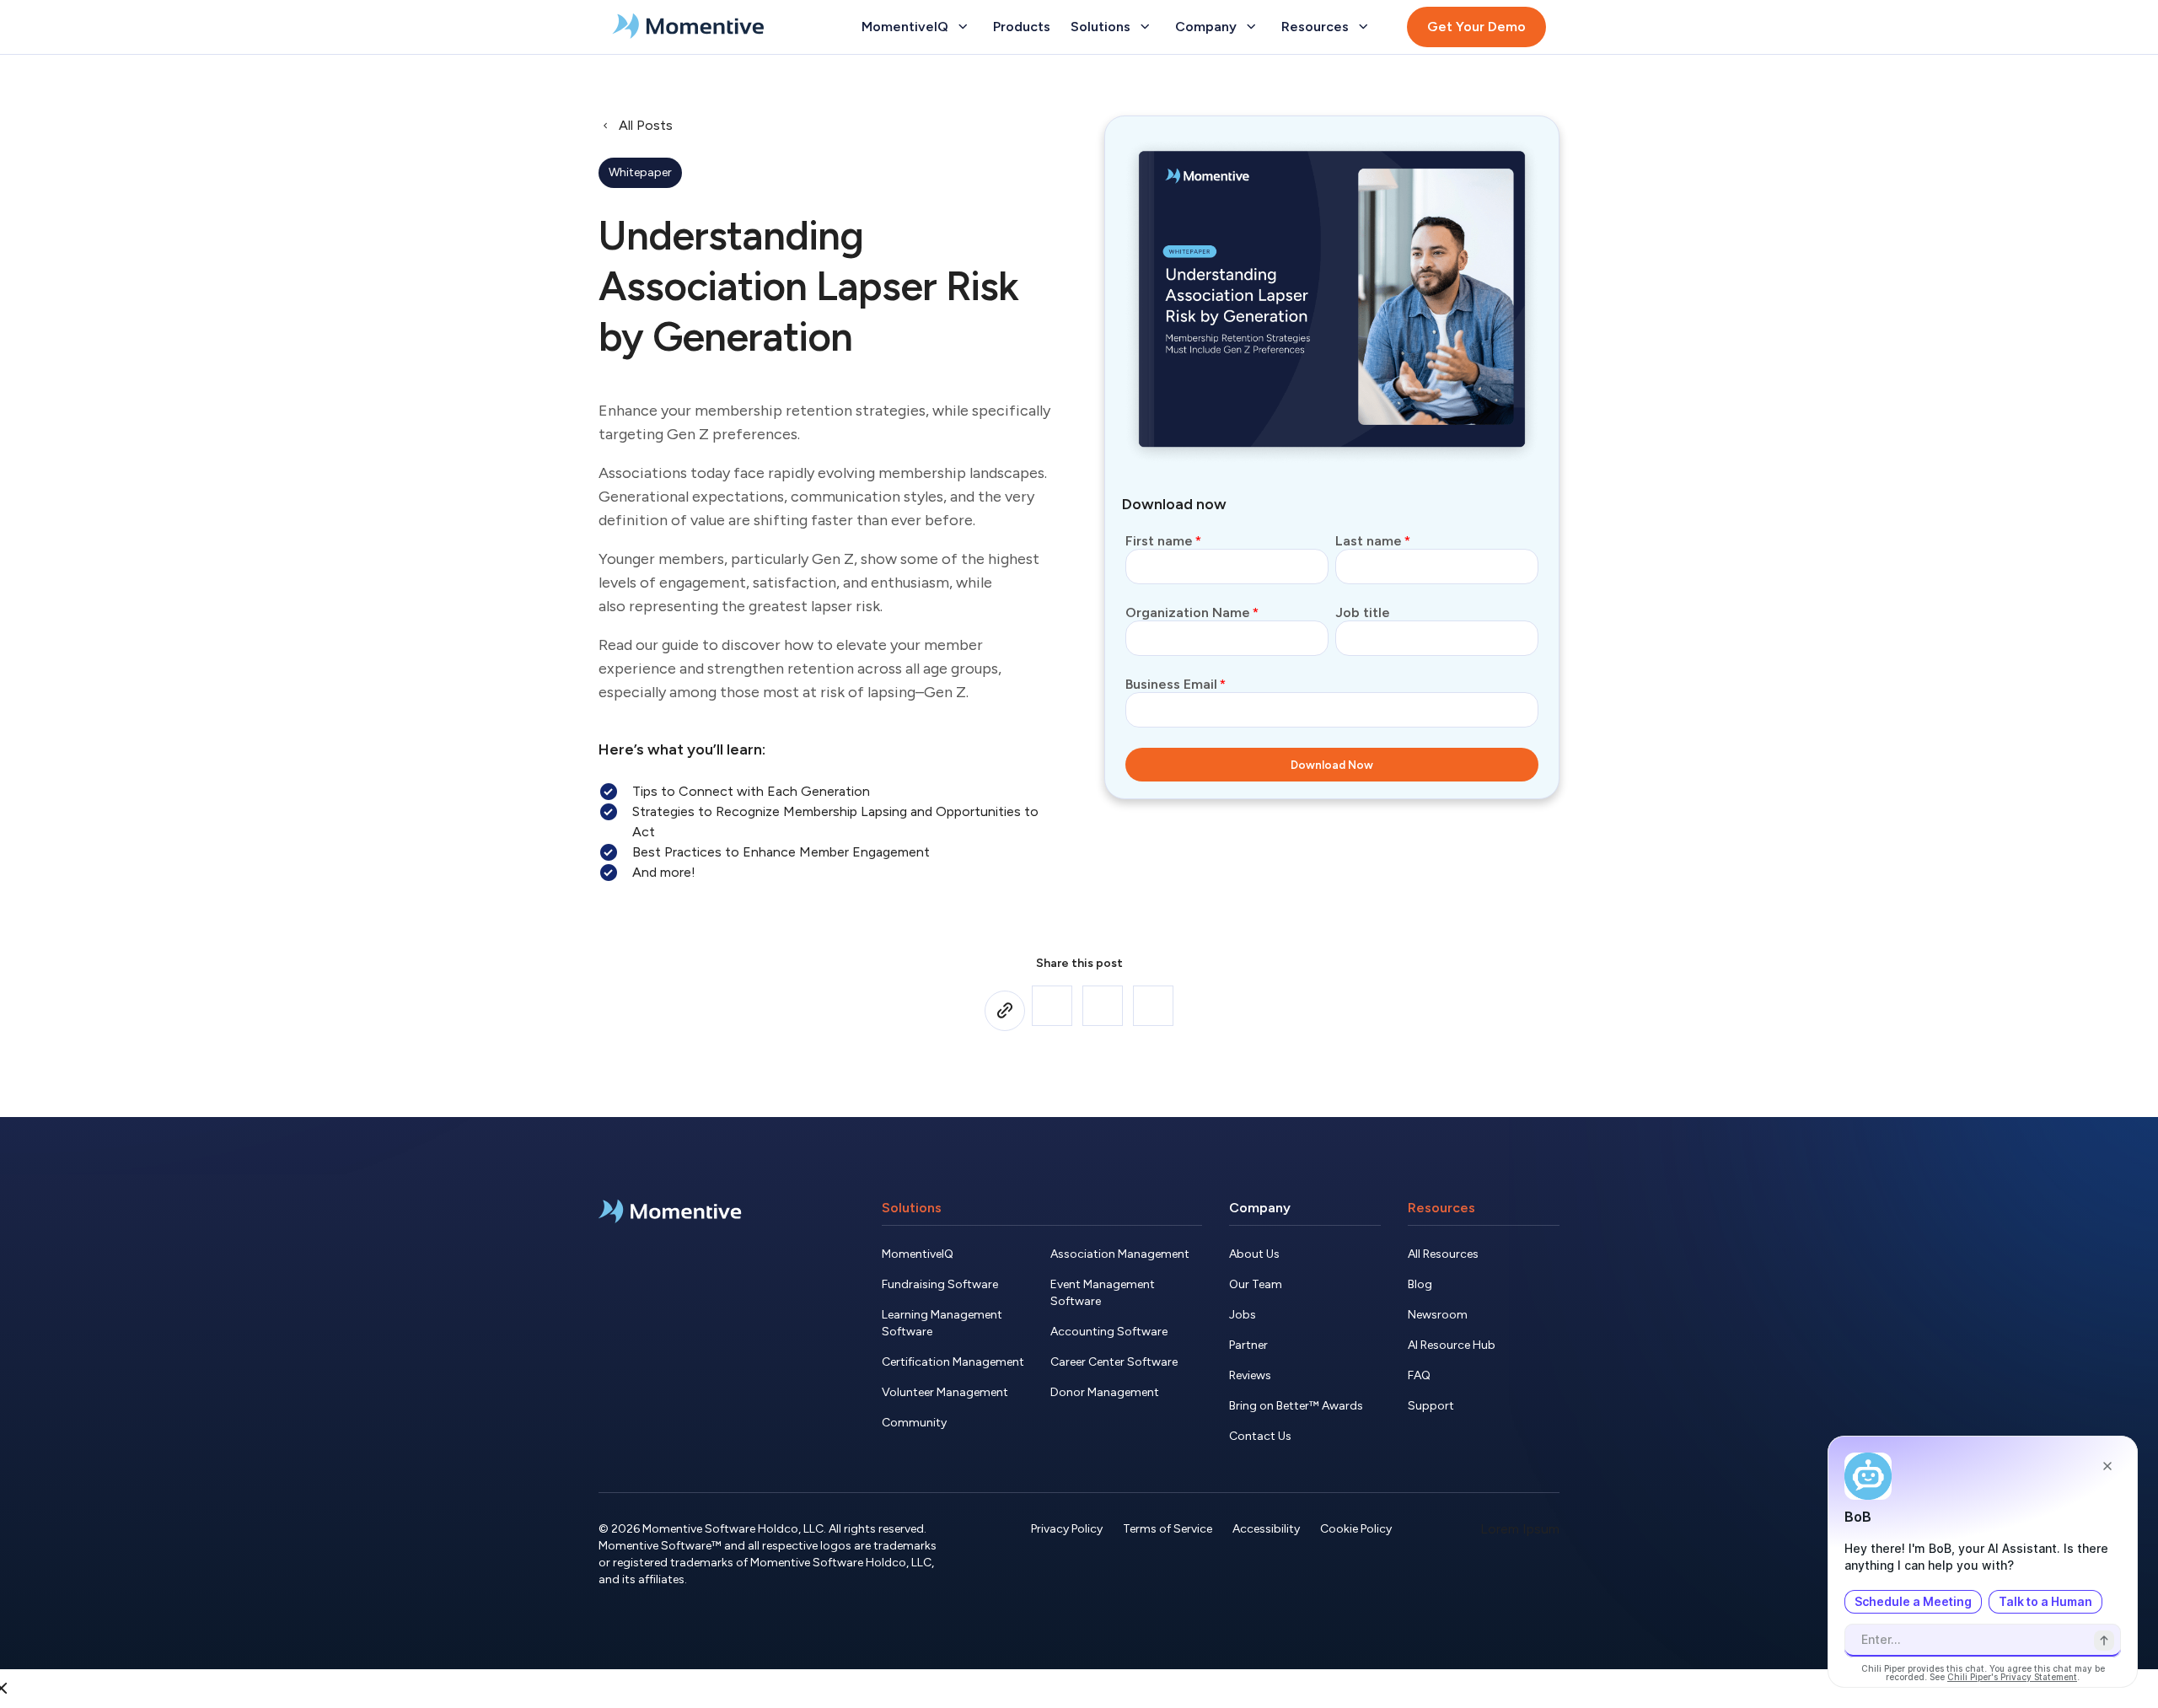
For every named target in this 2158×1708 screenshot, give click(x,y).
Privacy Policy (1067, 1529)
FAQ (1419, 1375)
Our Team (1256, 1284)
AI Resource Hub (1452, 1345)
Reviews (1250, 1375)
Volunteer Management (945, 1392)
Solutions (912, 1208)
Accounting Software (1109, 1332)
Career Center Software (1114, 1362)
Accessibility (1266, 1529)
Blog (1420, 1284)
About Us (1254, 1254)
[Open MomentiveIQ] (963, 27)
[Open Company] (1251, 27)
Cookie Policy (1356, 1529)
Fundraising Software (940, 1284)
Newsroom (1438, 1315)
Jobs (1243, 1315)
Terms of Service (1168, 1529)
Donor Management (1105, 1392)
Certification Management (953, 1362)
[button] (1052, 1006)
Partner (1248, 1345)
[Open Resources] (1363, 27)
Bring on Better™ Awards (1296, 1406)
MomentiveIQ (918, 1254)
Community (914, 1423)
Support (1431, 1406)
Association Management (1120, 1254)
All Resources (1443, 1254)
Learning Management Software (942, 1323)
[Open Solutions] (1145, 27)
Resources (1441, 1208)
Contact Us (1260, 1436)
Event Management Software (1103, 1293)
